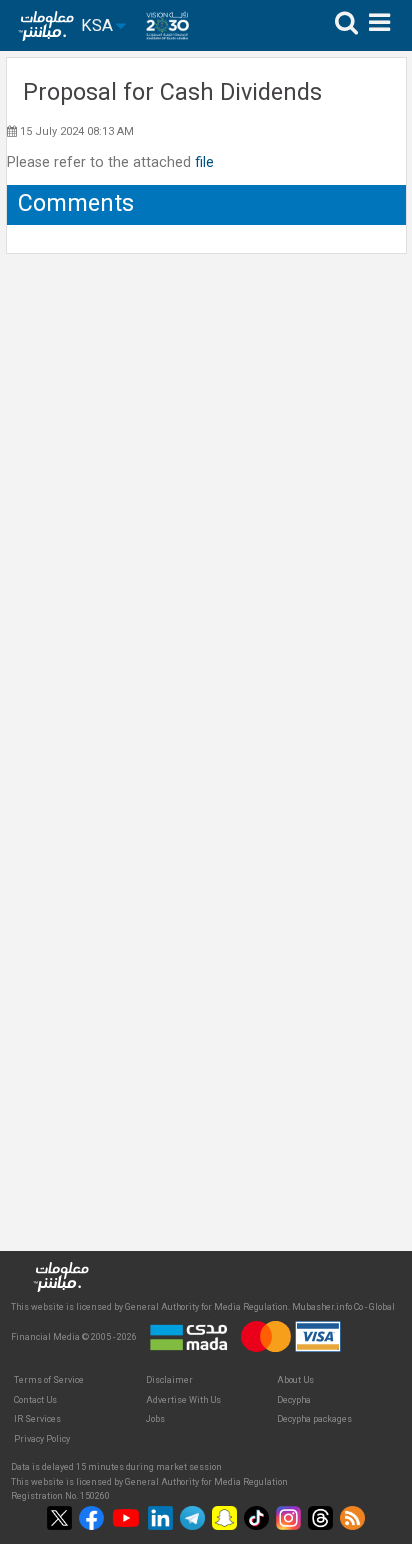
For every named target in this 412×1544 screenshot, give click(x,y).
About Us (295, 1380)
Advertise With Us (183, 1400)
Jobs (155, 1419)
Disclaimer (169, 1380)
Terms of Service (49, 1380)
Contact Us (35, 1400)
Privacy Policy (42, 1439)
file (204, 162)
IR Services (37, 1419)
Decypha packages (314, 1419)
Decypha (294, 1400)
